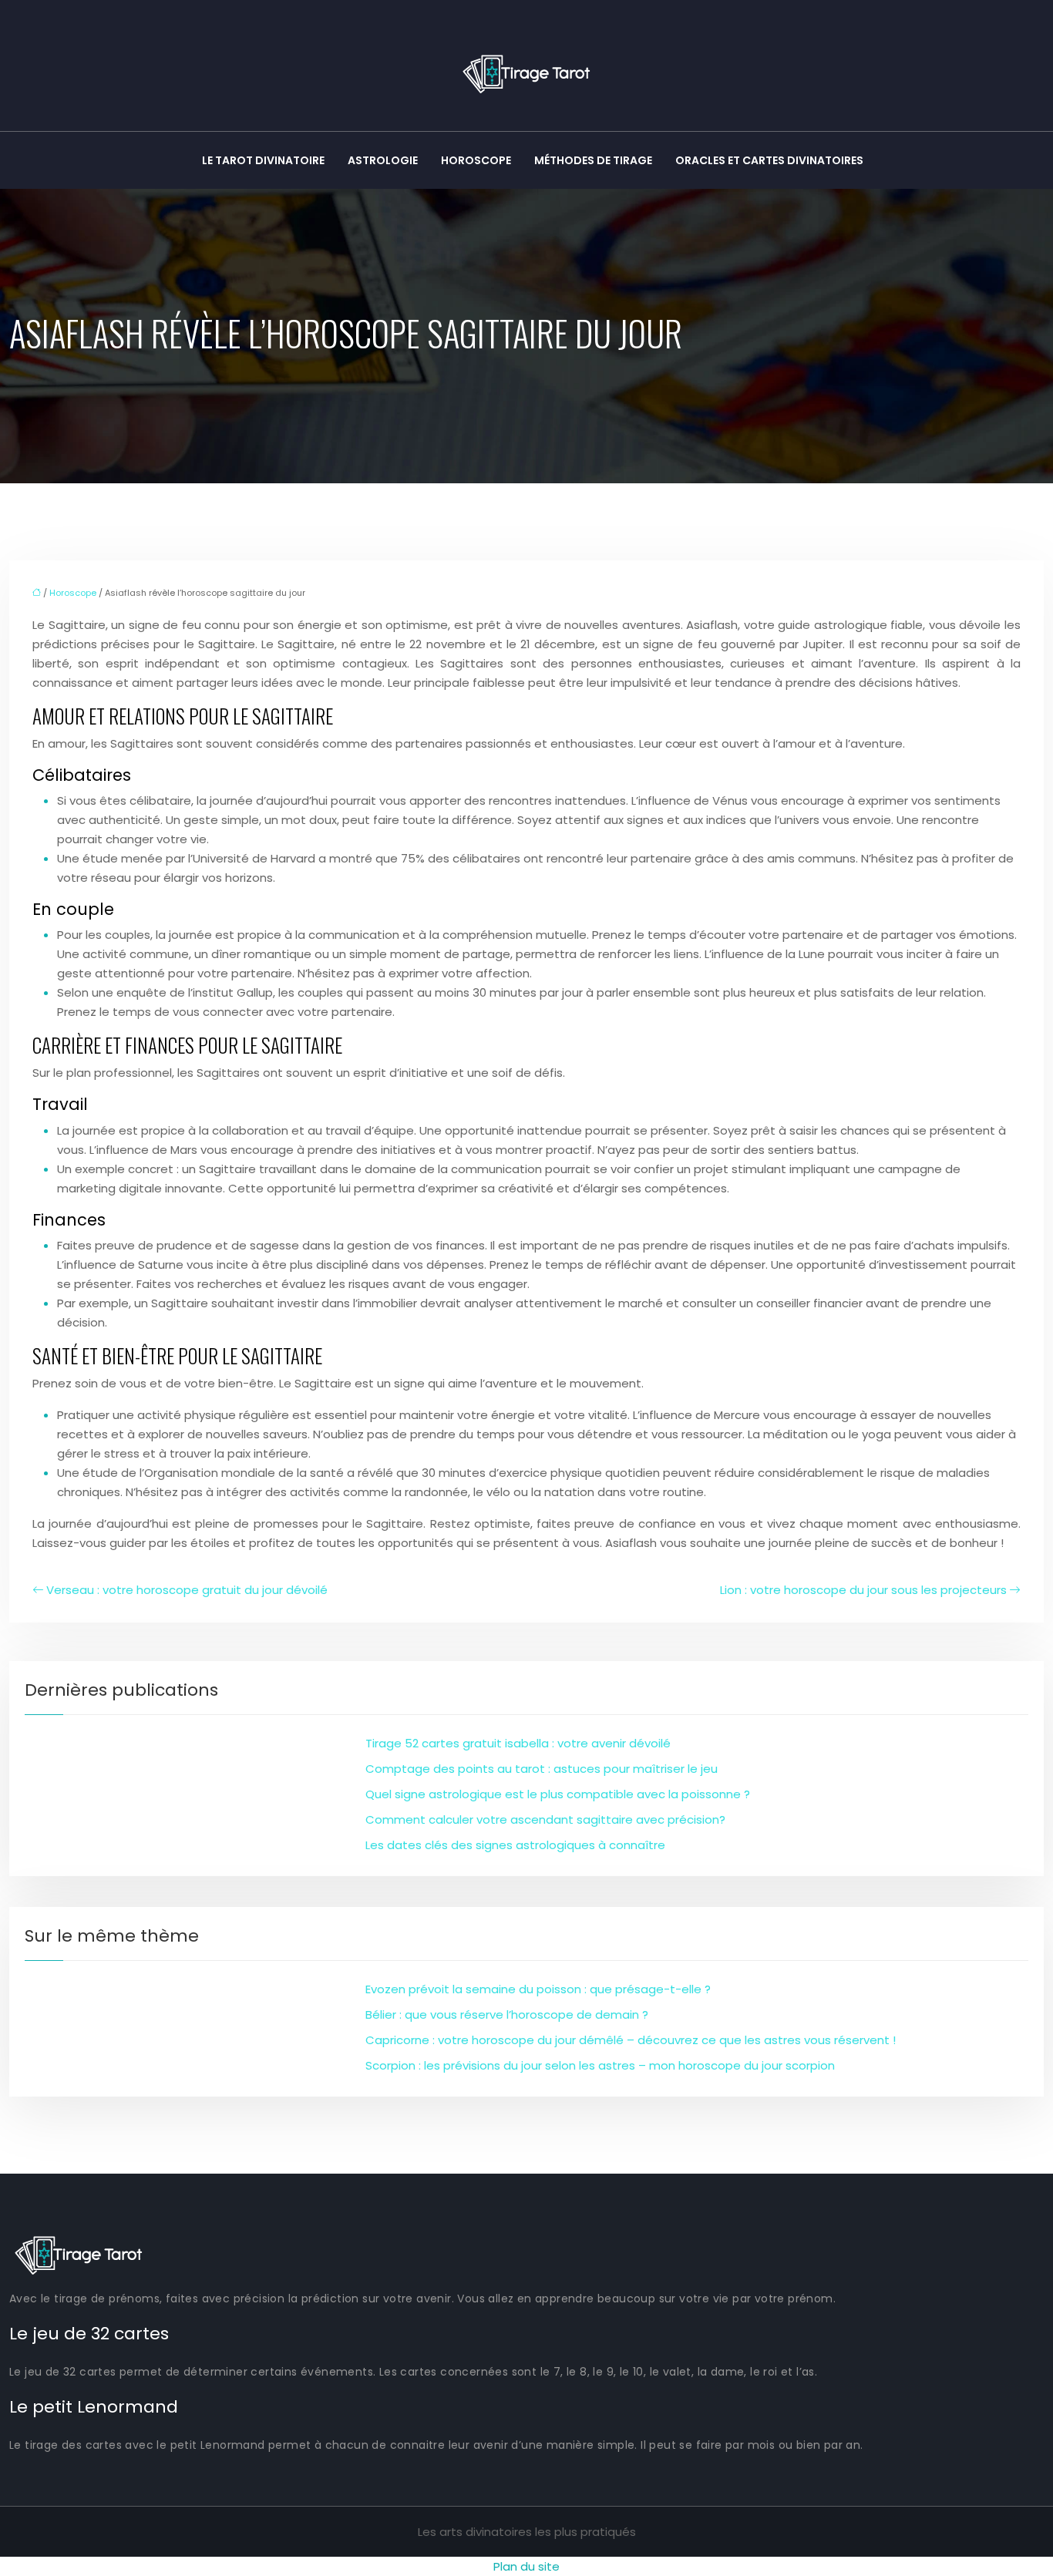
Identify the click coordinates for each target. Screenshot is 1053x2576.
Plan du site (526, 2566)
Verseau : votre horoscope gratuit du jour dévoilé (187, 1590)
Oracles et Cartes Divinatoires (769, 160)
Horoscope (476, 160)
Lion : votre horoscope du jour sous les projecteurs (863, 1590)
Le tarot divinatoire (263, 160)
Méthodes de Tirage (593, 160)
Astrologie (383, 160)
